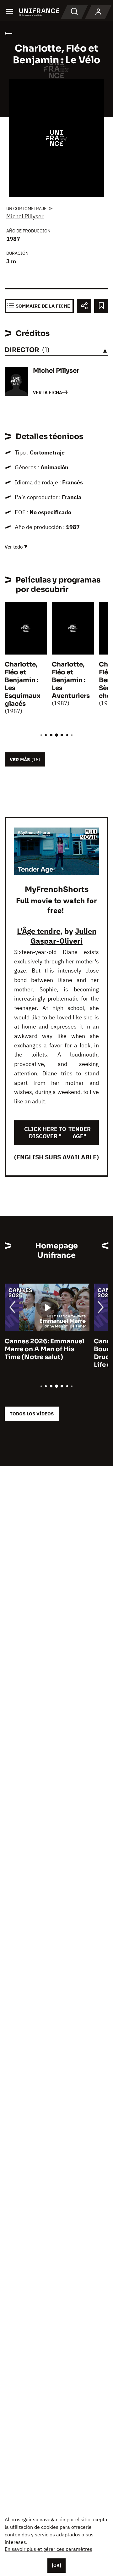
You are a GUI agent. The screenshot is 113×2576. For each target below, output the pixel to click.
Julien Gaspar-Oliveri (63, 936)
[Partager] (84, 306)
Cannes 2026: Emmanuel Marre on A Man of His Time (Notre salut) (44, 1349)
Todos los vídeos (32, 1414)
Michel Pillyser (25, 216)
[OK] (56, 2565)
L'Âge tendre (39, 931)
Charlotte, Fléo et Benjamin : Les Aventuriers (71, 680)
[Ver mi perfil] (98, 12)
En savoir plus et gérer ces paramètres (48, 2549)
